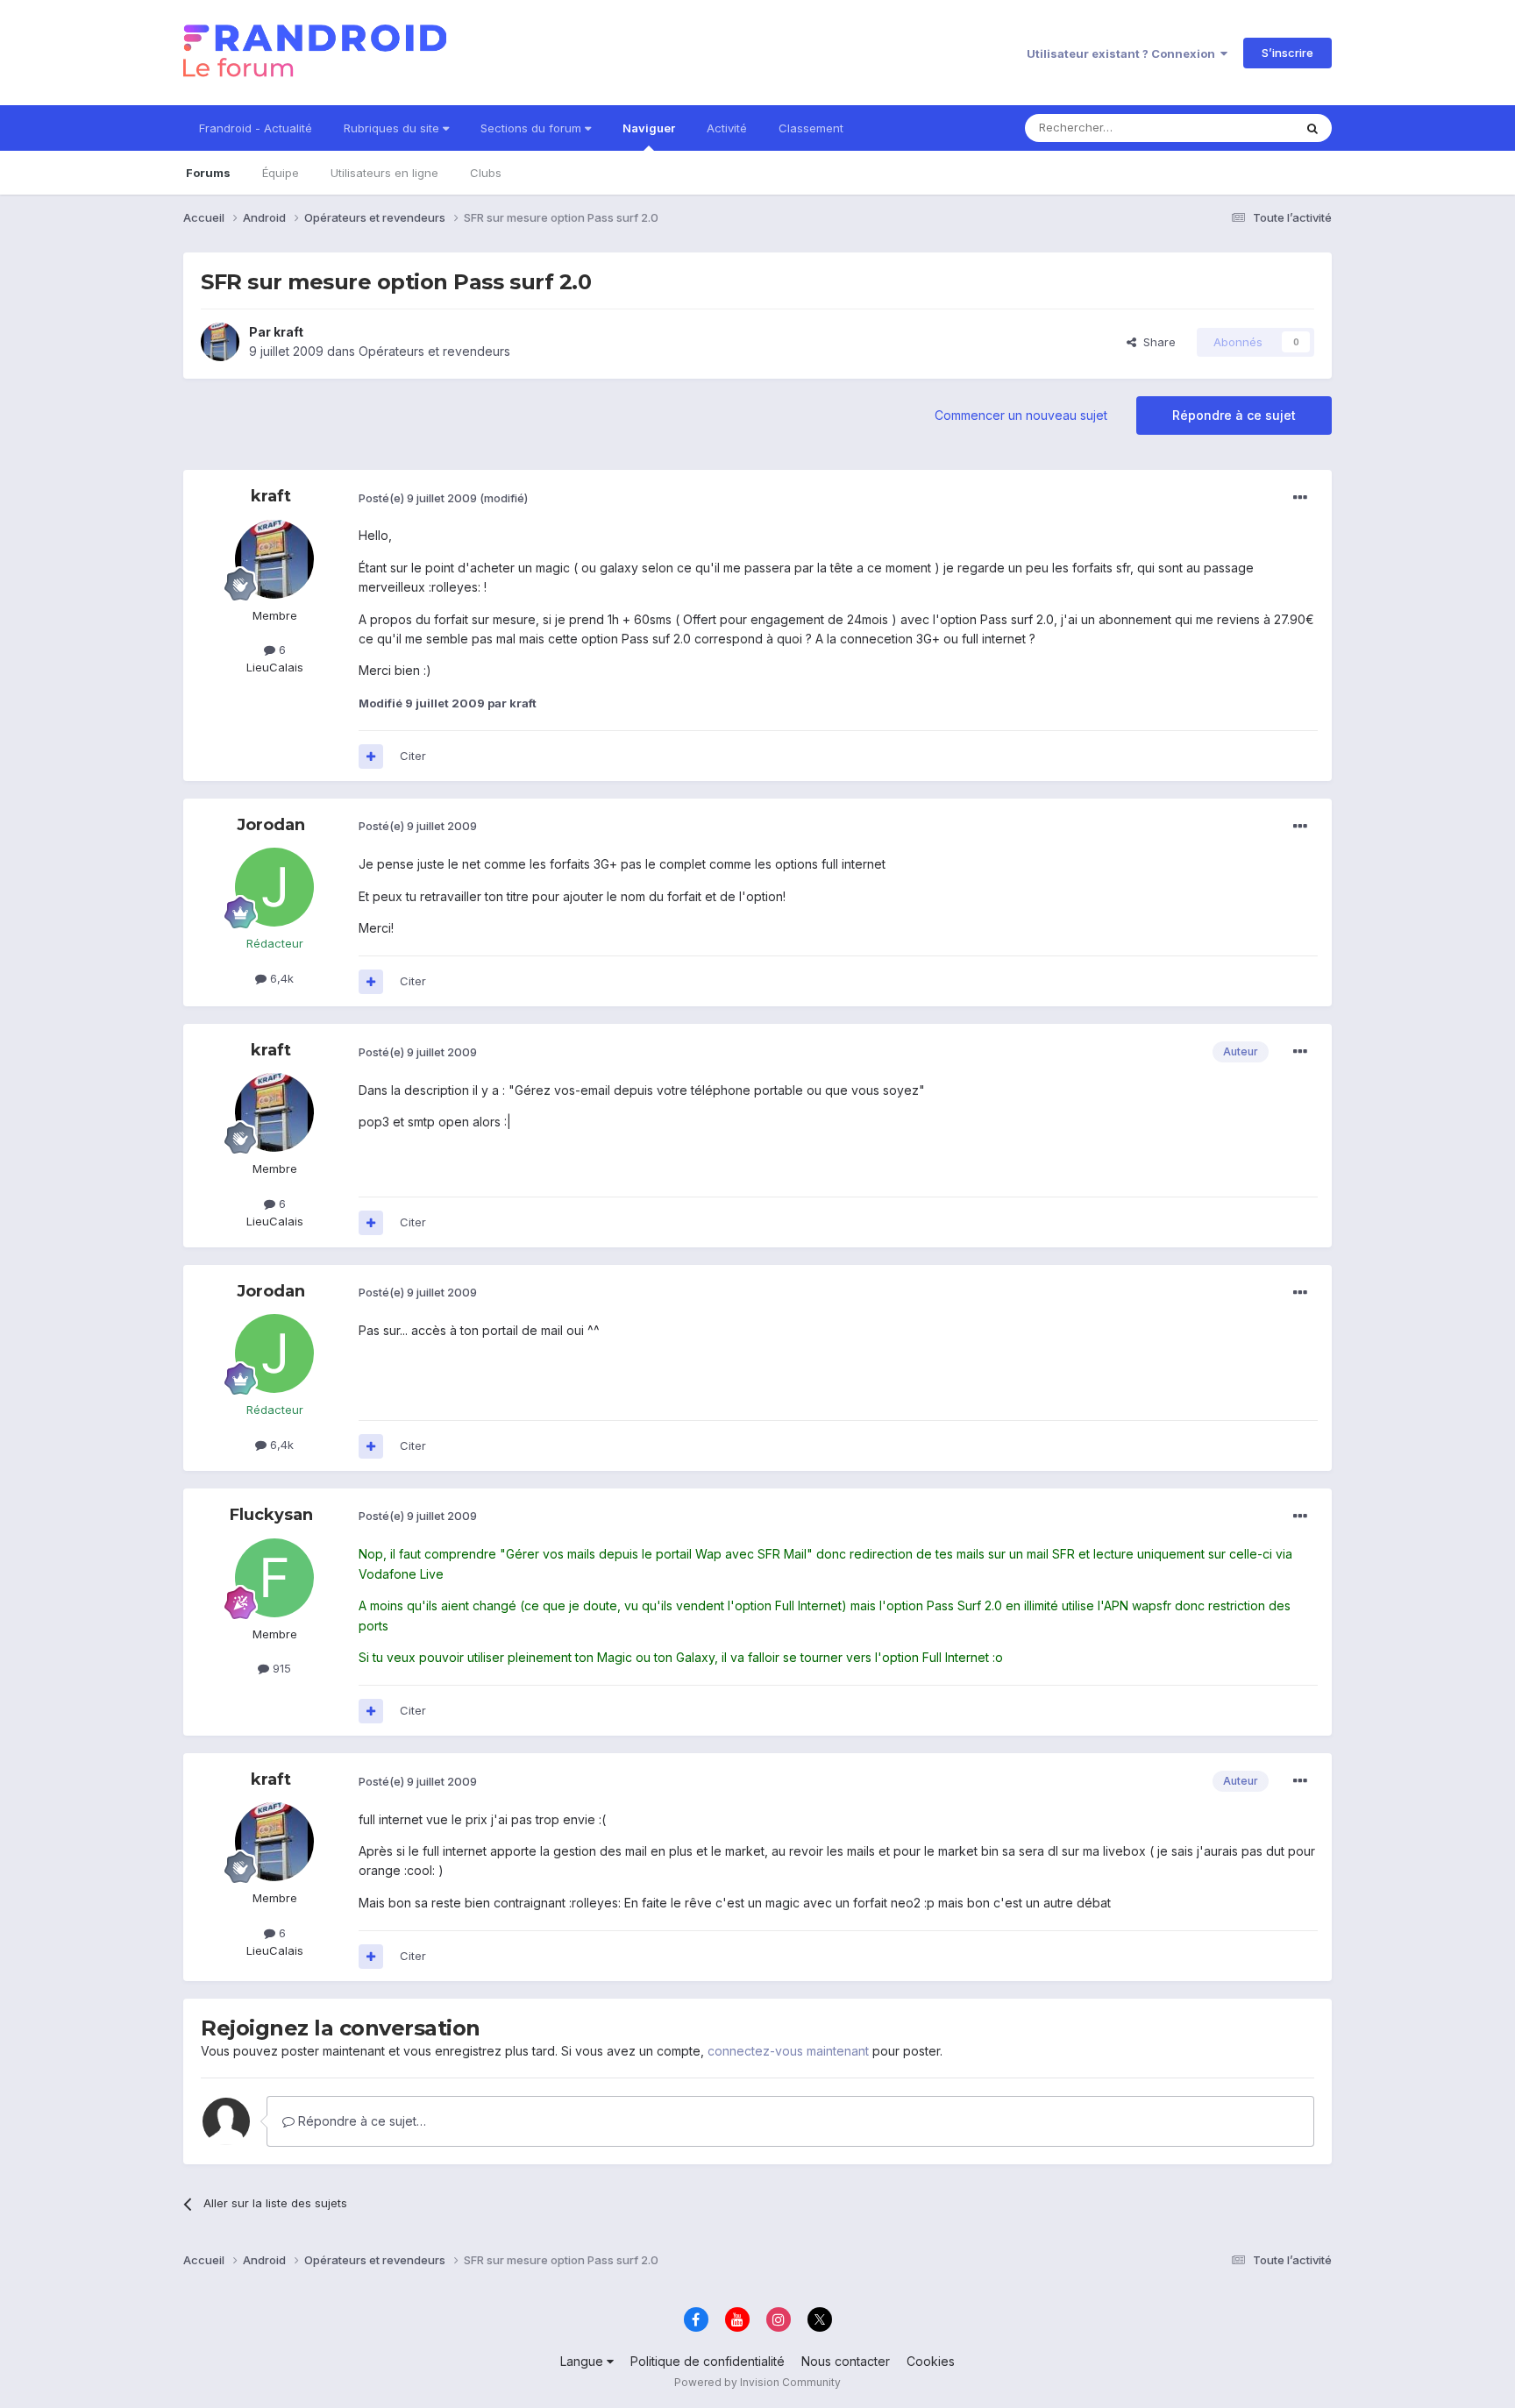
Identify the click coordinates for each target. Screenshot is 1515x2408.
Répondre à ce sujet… (360, 2121)
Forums (208, 173)
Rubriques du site (393, 128)
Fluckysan (271, 1515)
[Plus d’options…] (1300, 498)
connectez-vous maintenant (788, 2051)
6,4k (280, 978)
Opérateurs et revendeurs (434, 351)
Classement (811, 128)
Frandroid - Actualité (256, 128)
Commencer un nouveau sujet (1021, 415)
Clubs (486, 173)
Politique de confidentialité (708, 2361)
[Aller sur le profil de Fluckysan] (274, 1578)
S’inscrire (1287, 53)
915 (280, 1668)
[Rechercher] (1312, 128)
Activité (727, 128)
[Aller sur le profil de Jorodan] (274, 887)
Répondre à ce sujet (1234, 415)
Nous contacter (846, 2361)
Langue (583, 2361)
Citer (413, 756)
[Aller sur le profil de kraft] (220, 342)
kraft (288, 332)
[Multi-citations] (371, 756)
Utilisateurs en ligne (384, 173)
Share (1156, 342)
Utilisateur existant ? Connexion (1124, 53)
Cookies (931, 2361)
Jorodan (271, 825)
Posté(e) (418, 498)
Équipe (281, 173)
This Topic (1242, 128)
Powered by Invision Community (757, 2382)
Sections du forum (533, 128)
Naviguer (649, 128)
